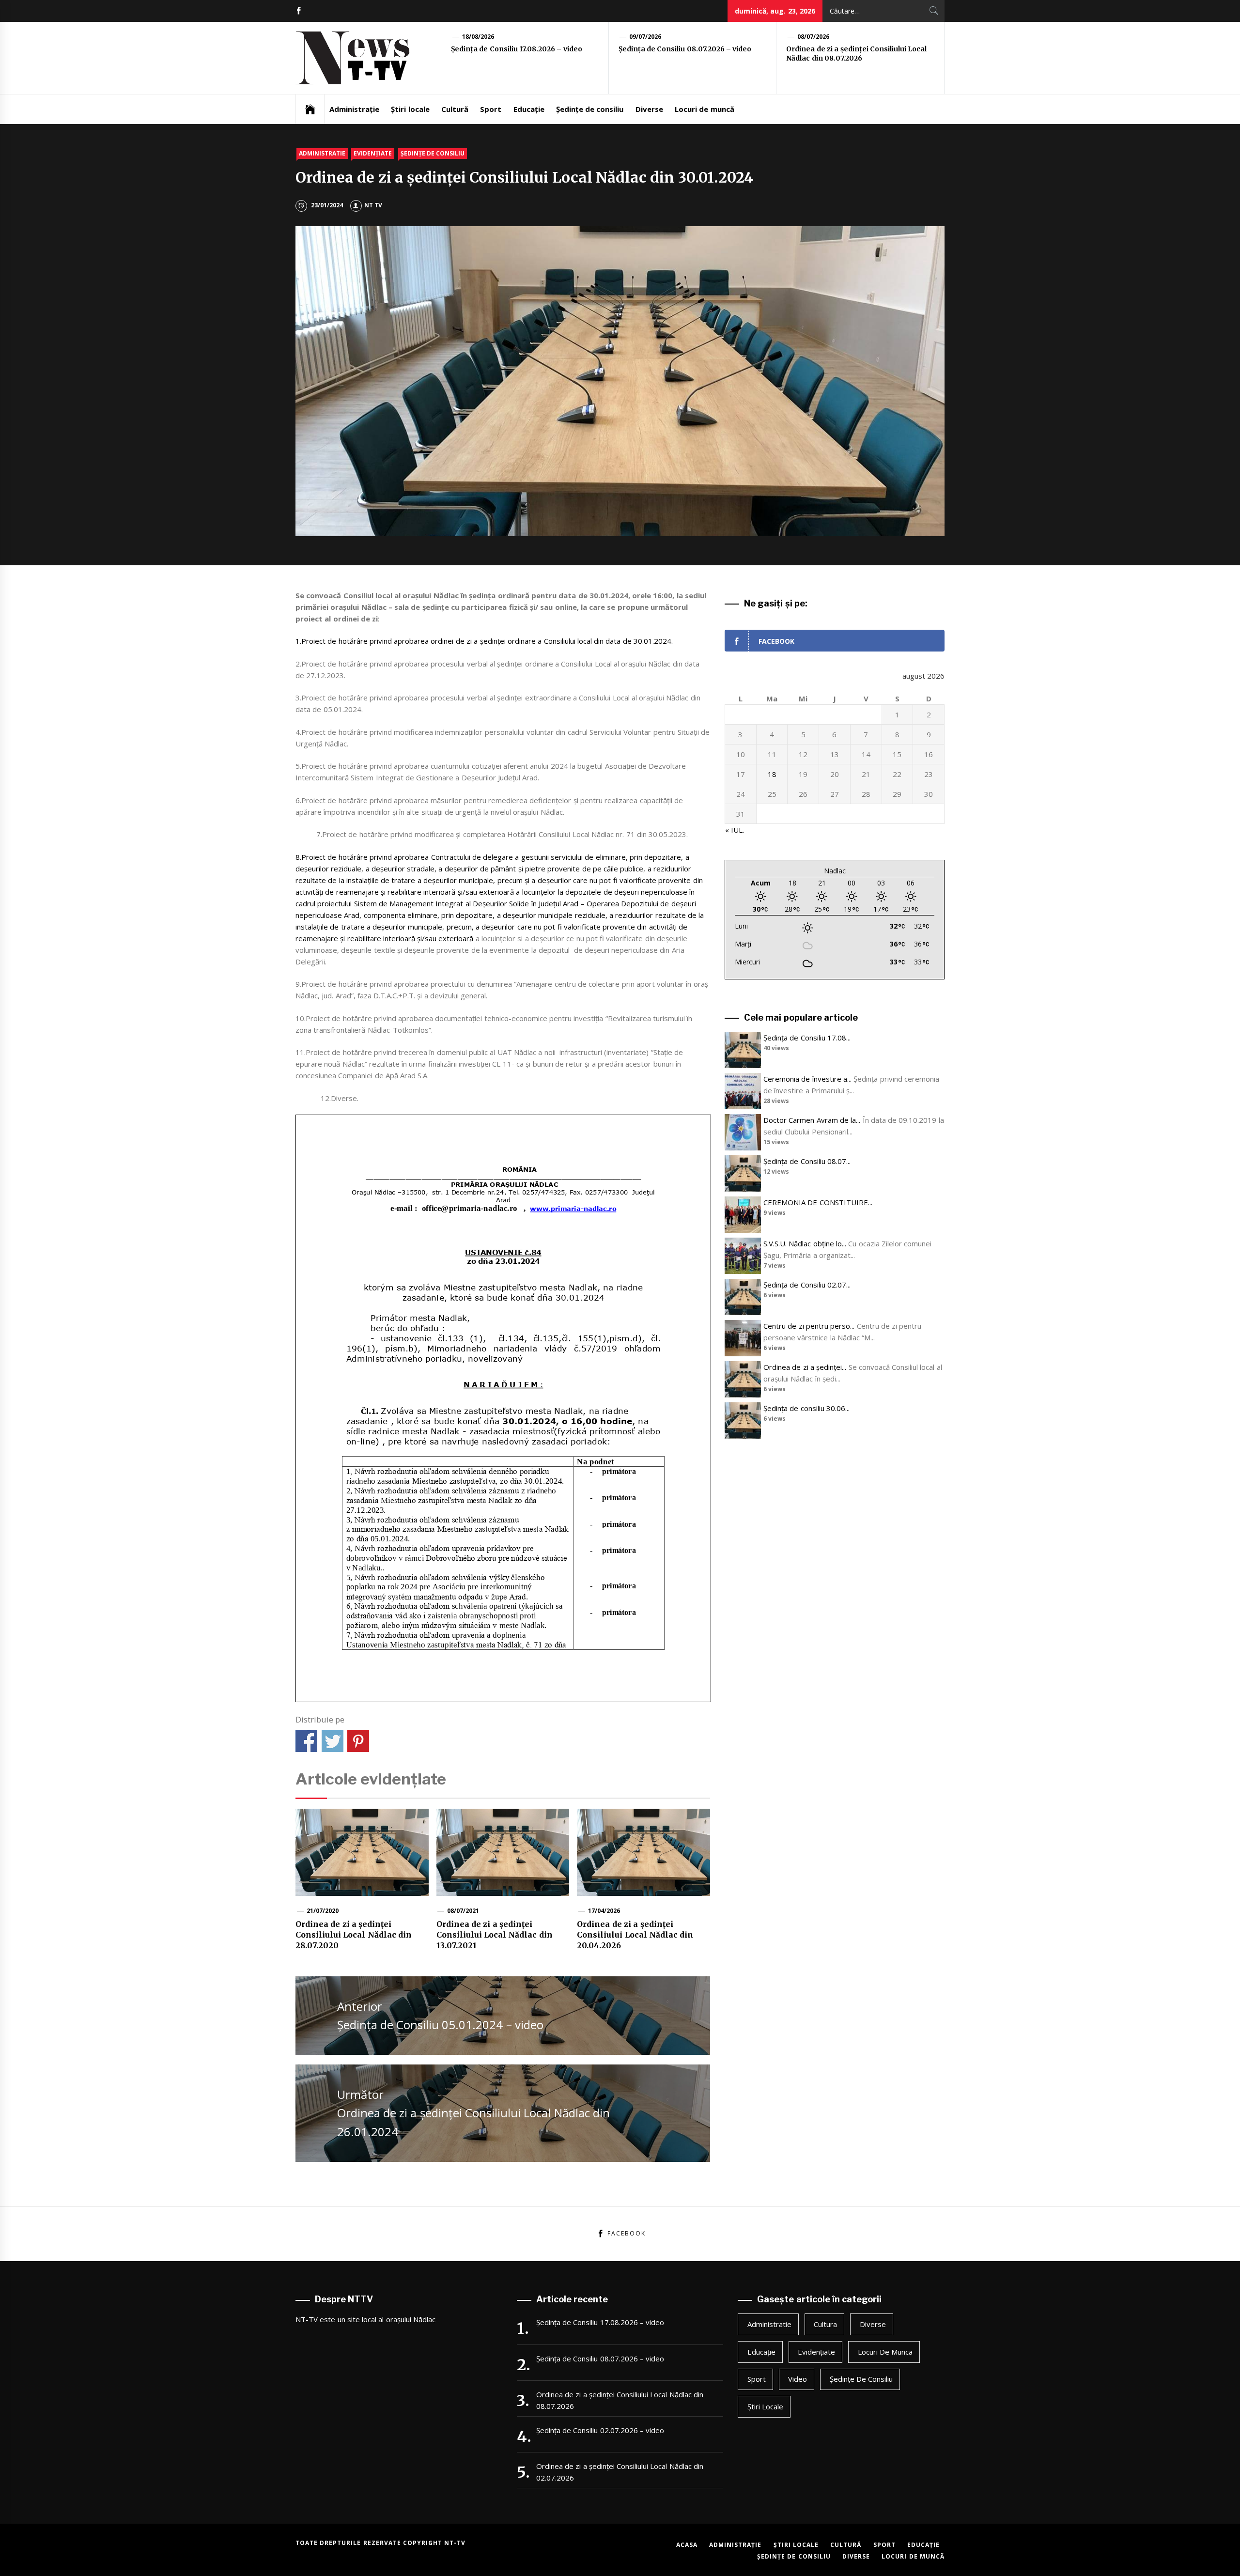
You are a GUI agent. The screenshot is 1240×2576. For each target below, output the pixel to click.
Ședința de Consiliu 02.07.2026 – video (600, 2430)
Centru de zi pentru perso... (809, 1326)
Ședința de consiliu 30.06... (806, 1408)
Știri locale (410, 109)
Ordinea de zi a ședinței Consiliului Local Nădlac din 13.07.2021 (495, 1935)
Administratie (322, 153)
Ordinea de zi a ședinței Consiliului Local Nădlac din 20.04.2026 (635, 1935)
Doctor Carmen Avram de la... (812, 1120)
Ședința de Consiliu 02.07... (807, 1285)
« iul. (735, 830)
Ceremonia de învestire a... (807, 1079)
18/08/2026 (478, 37)
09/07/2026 (645, 37)
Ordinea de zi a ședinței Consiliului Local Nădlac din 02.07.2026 (620, 2472)
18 (772, 774)
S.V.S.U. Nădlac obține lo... (805, 1243)
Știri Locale (765, 2406)
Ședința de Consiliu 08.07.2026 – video (685, 49)
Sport (491, 109)
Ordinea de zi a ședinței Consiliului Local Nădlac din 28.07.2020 (354, 1935)
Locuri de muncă (705, 109)
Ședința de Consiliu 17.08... (807, 1038)
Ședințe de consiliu (590, 109)
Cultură (455, 109)
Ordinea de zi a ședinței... (805, 1367)
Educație (529, 109)
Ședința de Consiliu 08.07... (807, 1161)
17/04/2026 (604, 1911)
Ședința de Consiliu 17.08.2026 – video (517, 49)
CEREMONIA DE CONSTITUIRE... (818, 1202)
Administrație (354, 109)
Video (798, 2379)
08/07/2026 (813, 37)
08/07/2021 (463, 1911)
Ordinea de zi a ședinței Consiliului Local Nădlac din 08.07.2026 (856, 54)
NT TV (373, 205)
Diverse (649, 109)
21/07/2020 (323, 1911)
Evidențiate (373, 153)
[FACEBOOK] (299, 11)
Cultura (825, 2324)
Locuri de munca (885, 2352)
